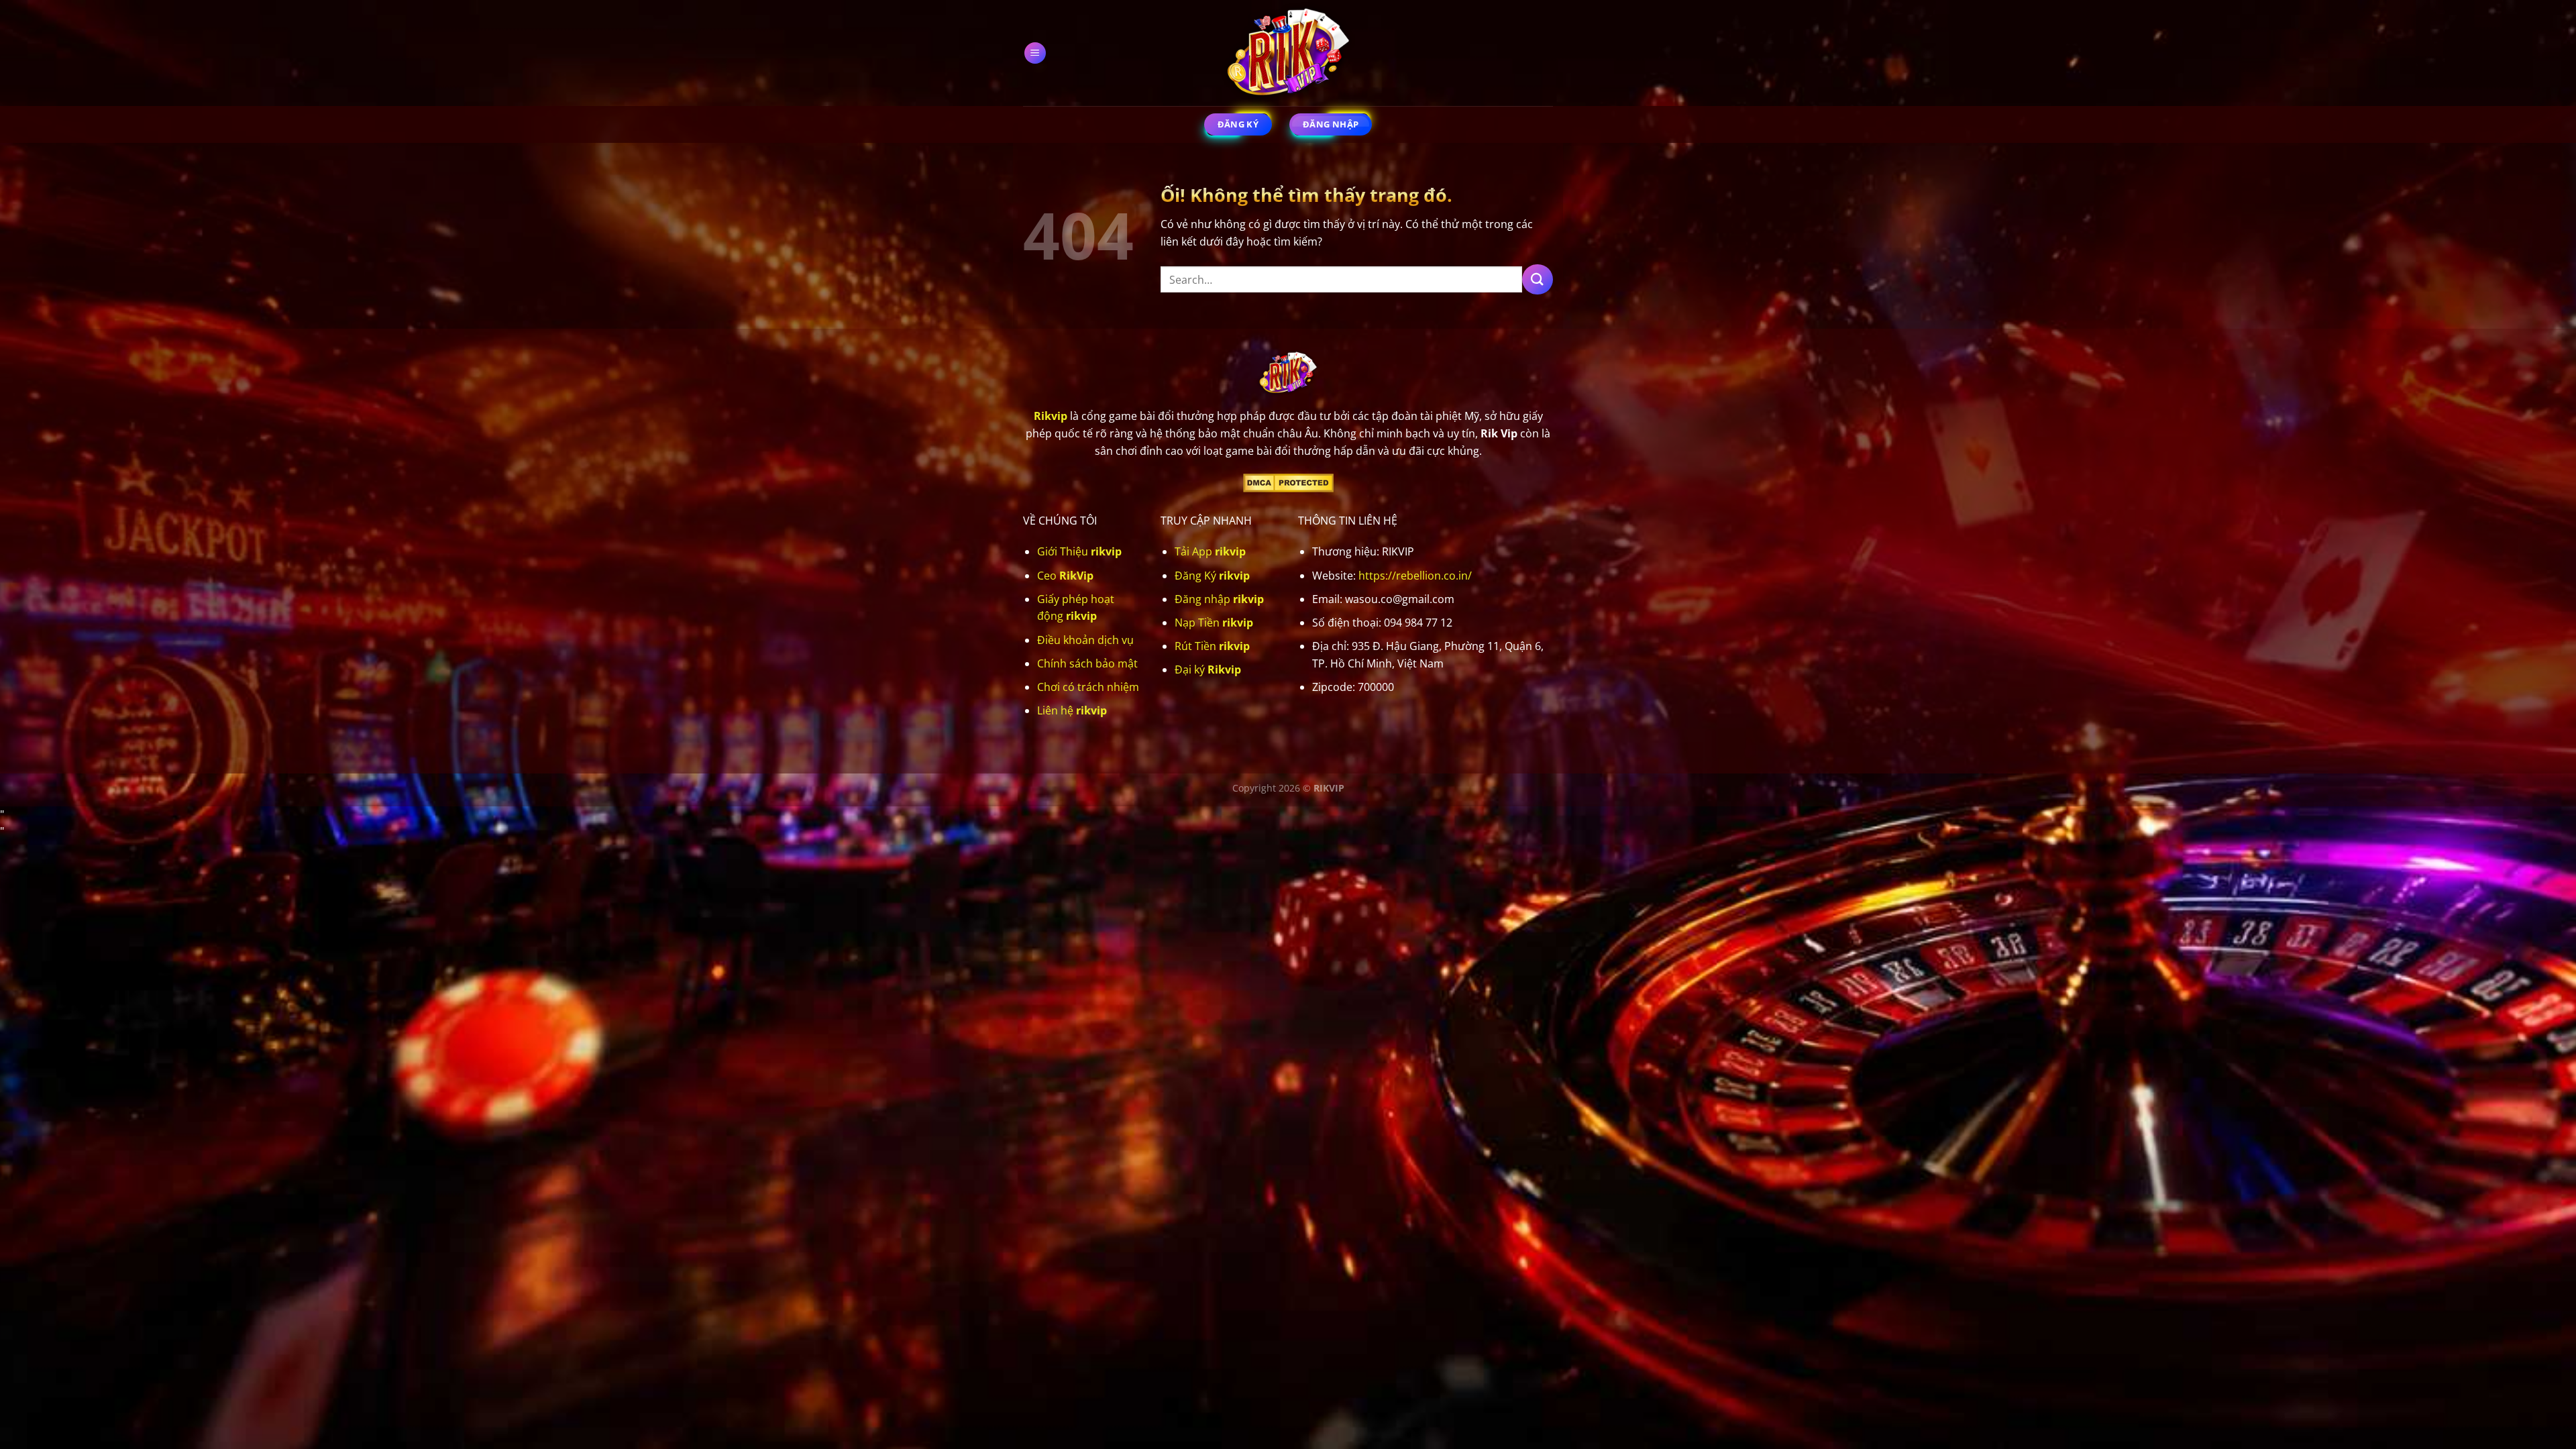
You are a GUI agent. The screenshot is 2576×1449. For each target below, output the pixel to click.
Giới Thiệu (1079, 551)
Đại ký (1208, 669)
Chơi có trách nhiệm (1088, 687)
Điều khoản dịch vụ (1085, 640)
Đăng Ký (1212, 576)
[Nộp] (1538, 279)
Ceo (1065, 576)
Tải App (1210, 551)
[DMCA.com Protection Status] (1288, 482)
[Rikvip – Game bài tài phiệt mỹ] (1288, 53)
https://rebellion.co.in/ (1415, 576)
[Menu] (1035, 53)
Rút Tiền (1212, 646)
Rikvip (1051, 416)
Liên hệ (1072, 710)
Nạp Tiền (1214, 623)
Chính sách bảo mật (1087, 663)
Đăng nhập (1219, 599)
